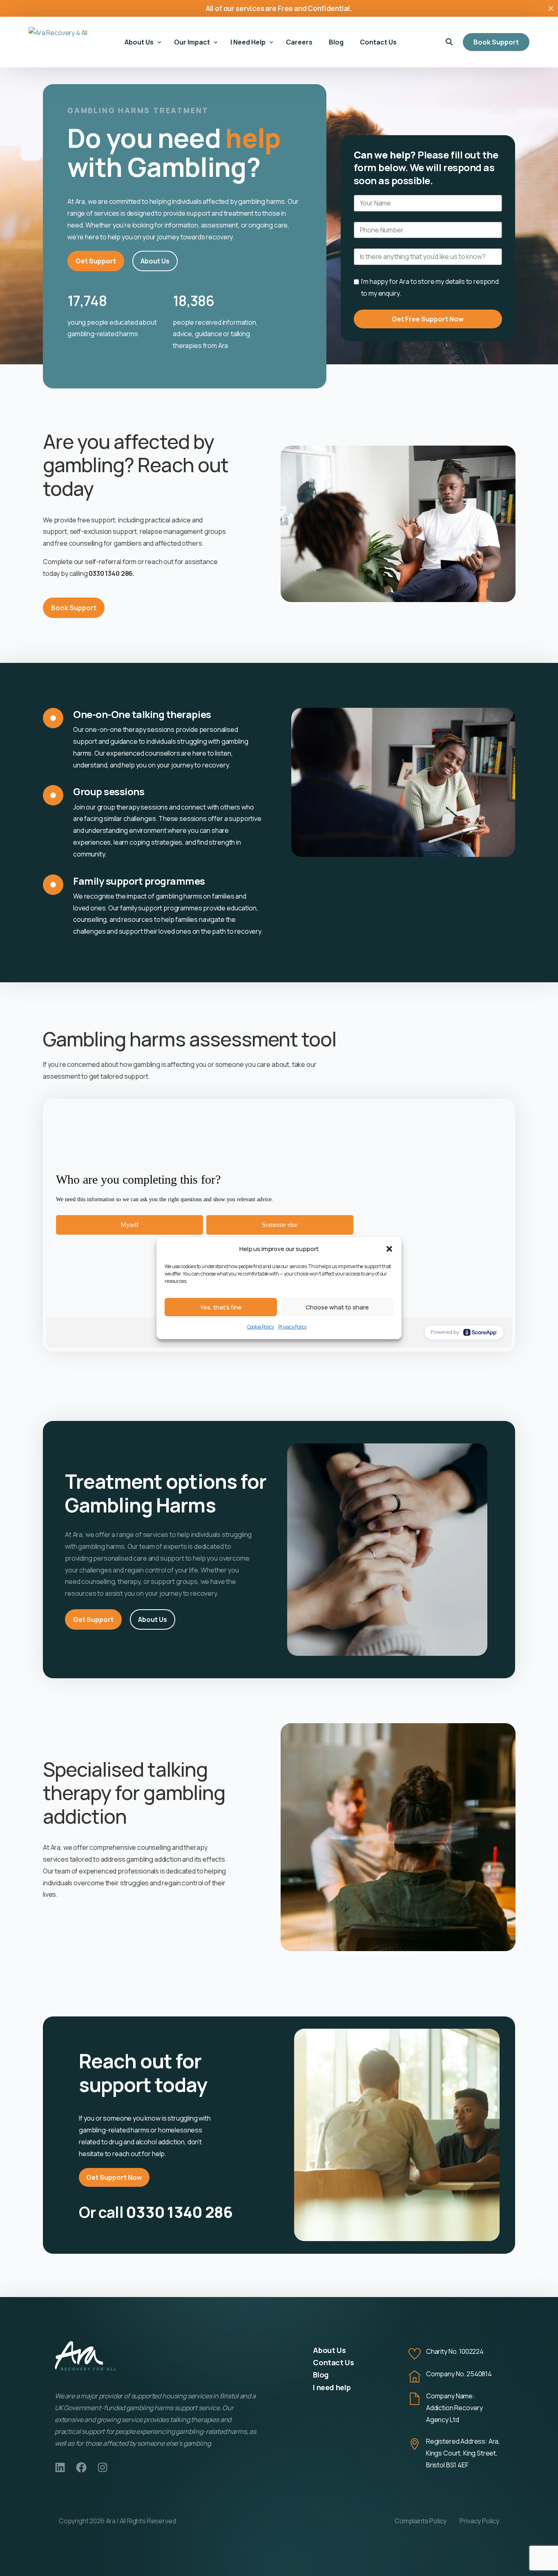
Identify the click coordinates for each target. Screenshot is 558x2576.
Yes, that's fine (221, 1307)
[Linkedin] (60, 2467)
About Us (329, 2350)
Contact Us (333, 2362)
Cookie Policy (261, 1327)
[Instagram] (103, 2467)
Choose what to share (337, 1307)
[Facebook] (81, 2467)
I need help (332, 2387)
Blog (321, 2375)
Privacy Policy (293, 1327)
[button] (389, 1249)
